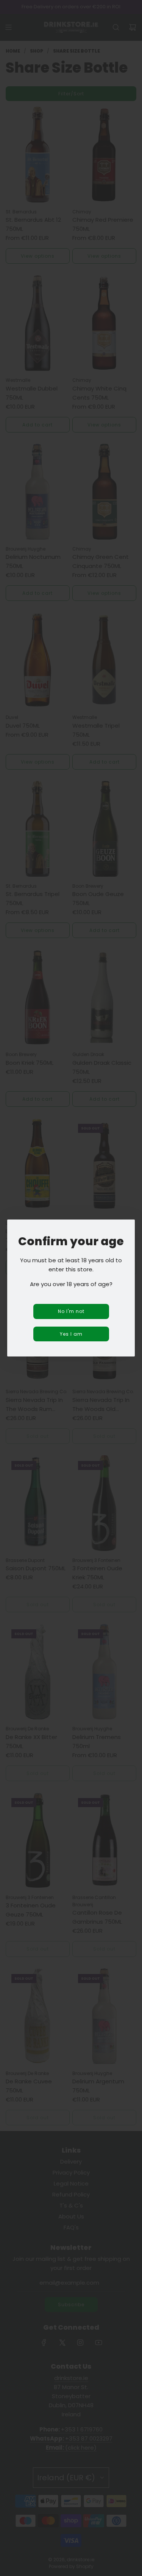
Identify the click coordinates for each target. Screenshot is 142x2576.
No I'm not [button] (71, 1311)
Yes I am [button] (71, 1334)
